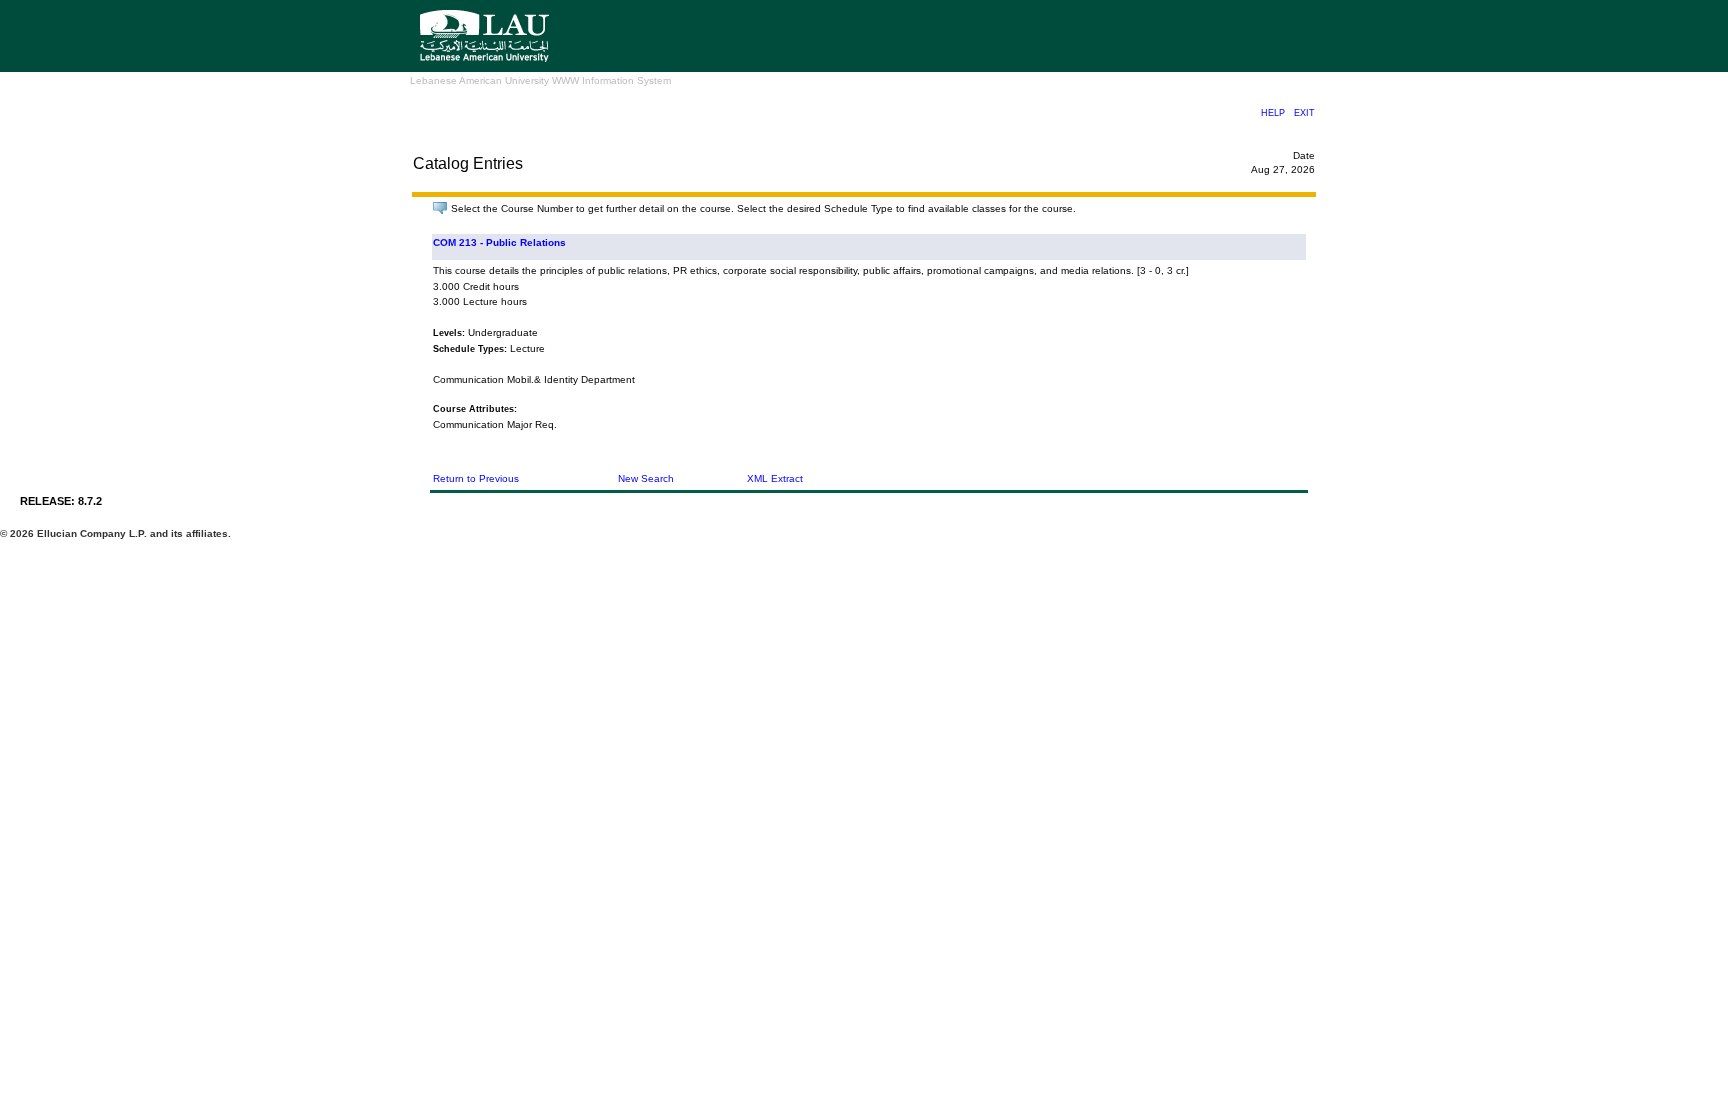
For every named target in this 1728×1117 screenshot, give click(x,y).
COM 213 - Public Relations (499, 242)
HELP (1273, 113)
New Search (646, 478)
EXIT (1304, 113)
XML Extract (775, 478)
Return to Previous (476, 478)
